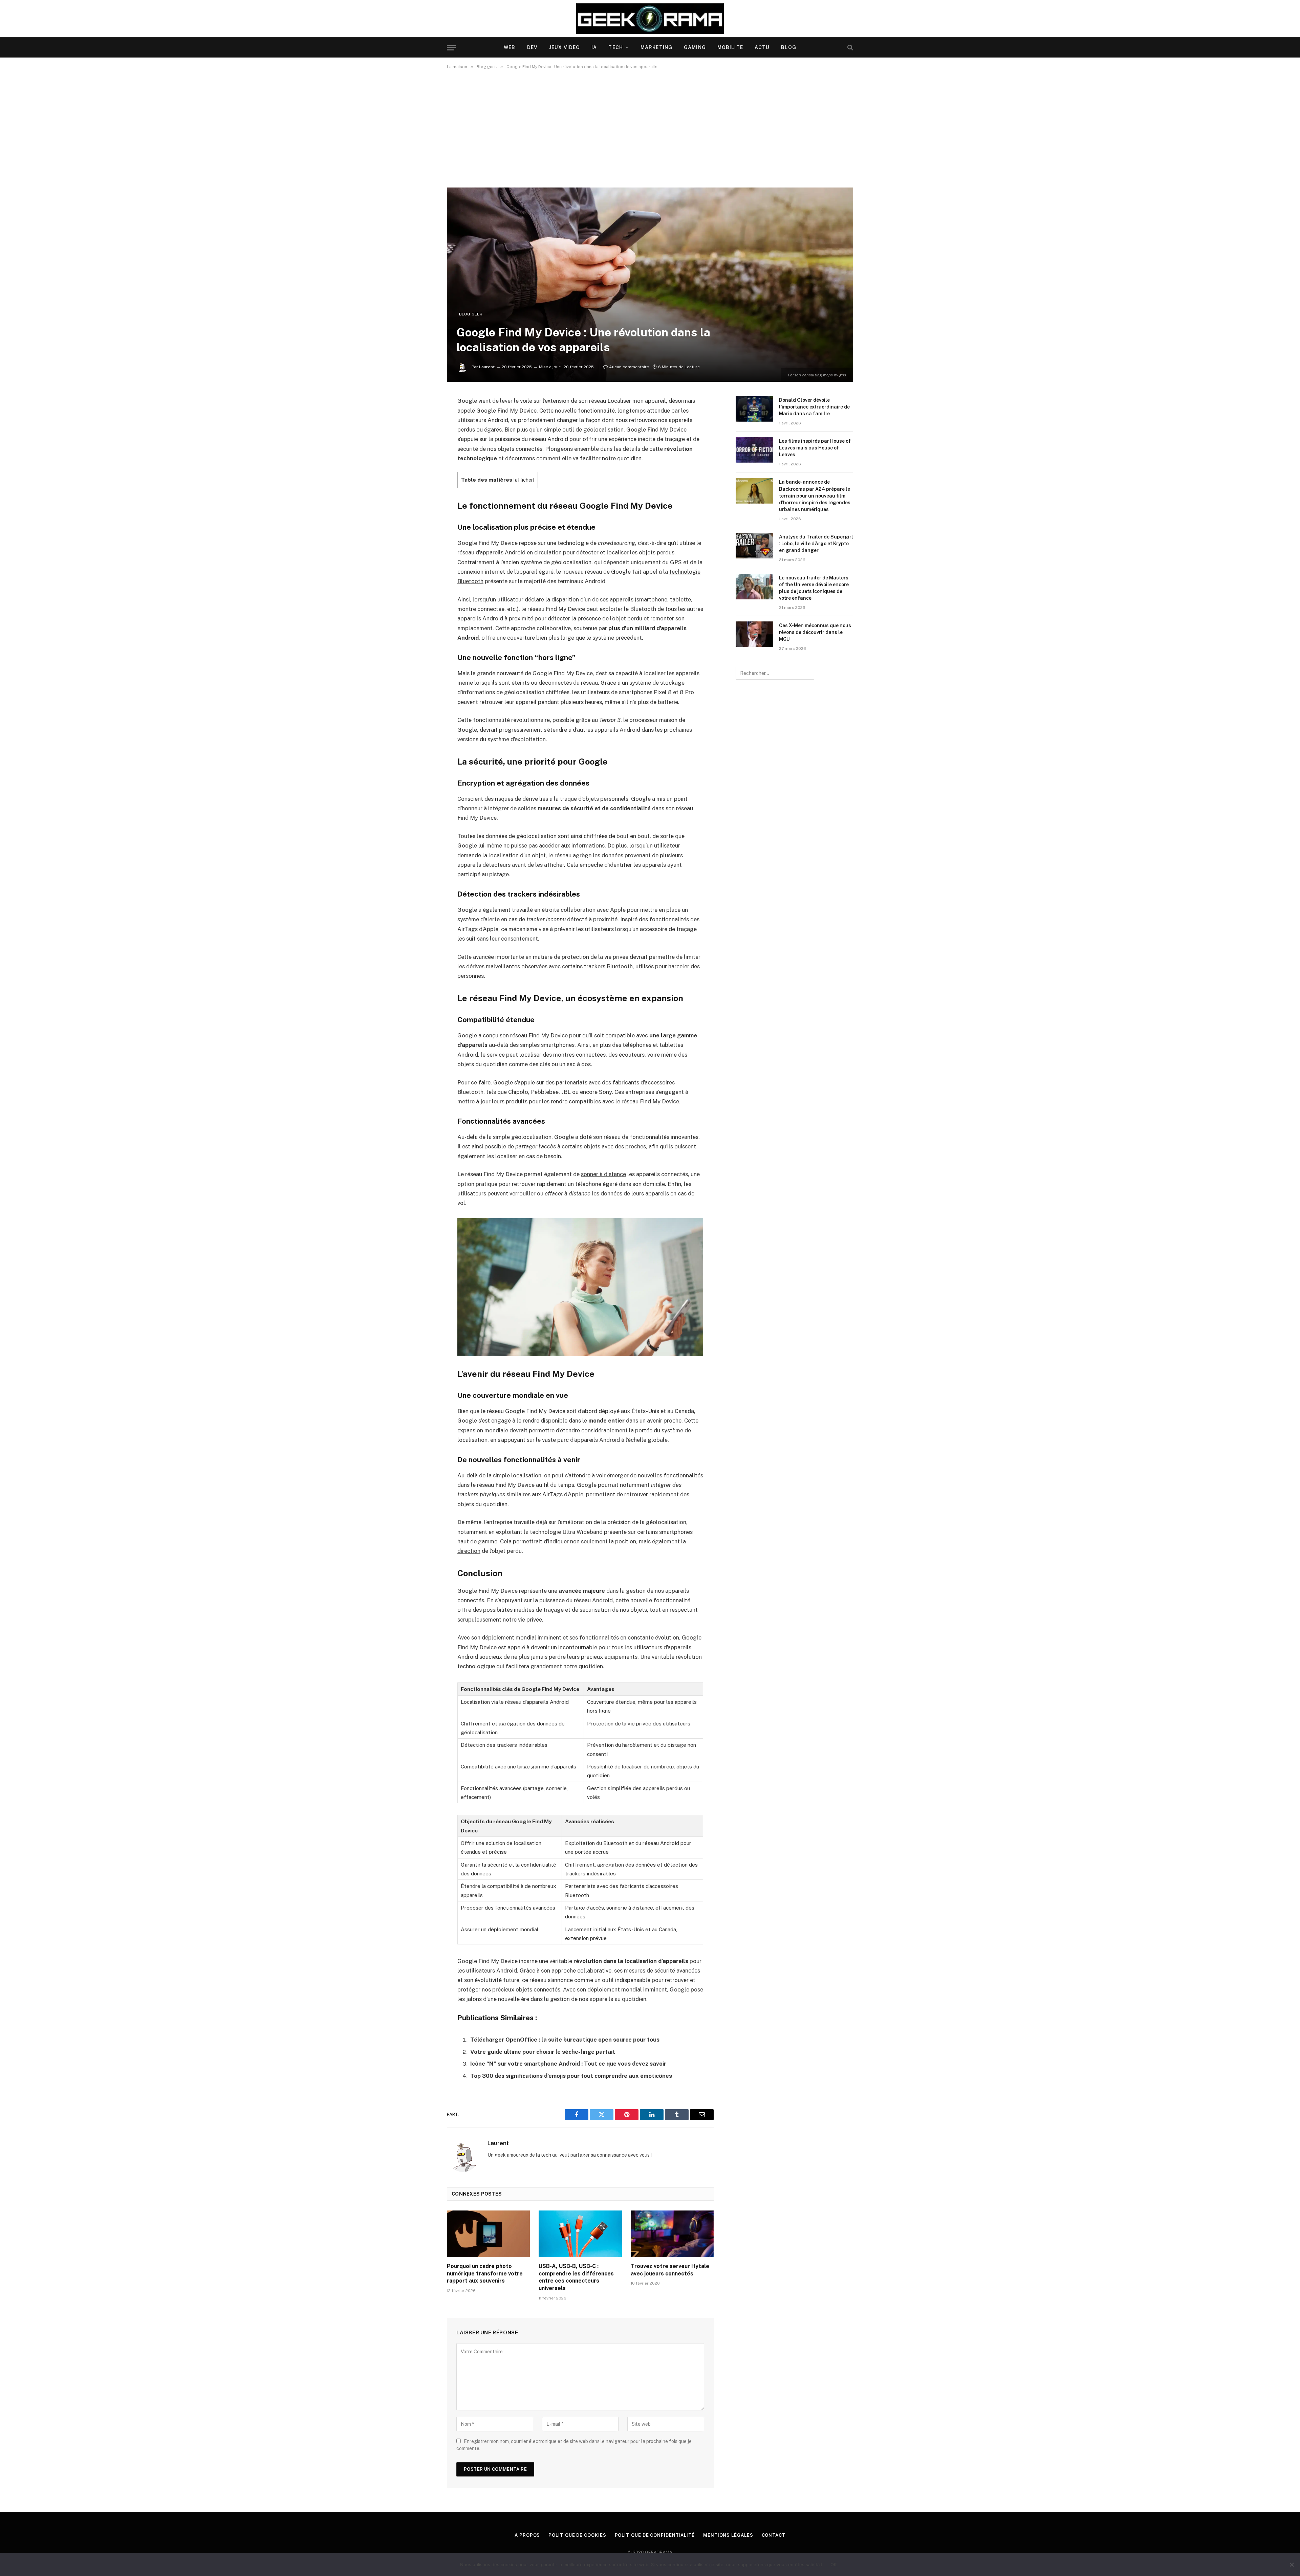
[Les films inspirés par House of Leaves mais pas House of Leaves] (754, 450)
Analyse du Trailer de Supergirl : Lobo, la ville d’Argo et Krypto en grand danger (816, 544)
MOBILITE (730, 47)
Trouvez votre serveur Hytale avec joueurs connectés (670, 2270)
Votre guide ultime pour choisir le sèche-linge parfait (543, 2052)
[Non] (1292, 2564)
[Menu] (451, 48)
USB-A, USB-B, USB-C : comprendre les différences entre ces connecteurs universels (576, 2277)
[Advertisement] (650, 128)
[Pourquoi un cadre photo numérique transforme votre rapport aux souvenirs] (488, 2234)
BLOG (788, 47)
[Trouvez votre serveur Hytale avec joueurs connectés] (672, 2234)
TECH (615, 47)
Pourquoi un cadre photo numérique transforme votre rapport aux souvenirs (485, 2274)
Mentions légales (728, 2535)
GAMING (695, 47)
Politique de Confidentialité (655, 2535)
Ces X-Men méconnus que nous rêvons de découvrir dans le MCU (815, 632)
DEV (532, 47)
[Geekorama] (650, 19)
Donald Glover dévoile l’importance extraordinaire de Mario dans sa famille (814, 407)
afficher (524, 480)
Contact (774, 2535)
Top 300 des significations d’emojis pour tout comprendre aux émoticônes (571, 2076)
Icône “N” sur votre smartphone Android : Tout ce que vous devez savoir (568, 2064)
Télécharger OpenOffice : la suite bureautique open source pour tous (565, 2040)
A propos (527, 2535)
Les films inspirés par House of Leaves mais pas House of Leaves (815, 448)
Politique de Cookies (577, 2535)
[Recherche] (850, 48)
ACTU (762, 47)
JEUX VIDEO (565, 47)
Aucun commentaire (629, 367)
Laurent (487, 367)
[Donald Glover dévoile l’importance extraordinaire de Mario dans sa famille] (754, 409)
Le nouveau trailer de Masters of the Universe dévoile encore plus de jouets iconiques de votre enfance (814, 588)
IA (594, 47)
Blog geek (471, 314)
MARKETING (656, 47)
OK (834, 2564)
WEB (510, 47)
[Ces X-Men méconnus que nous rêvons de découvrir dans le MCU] (754, 634)
